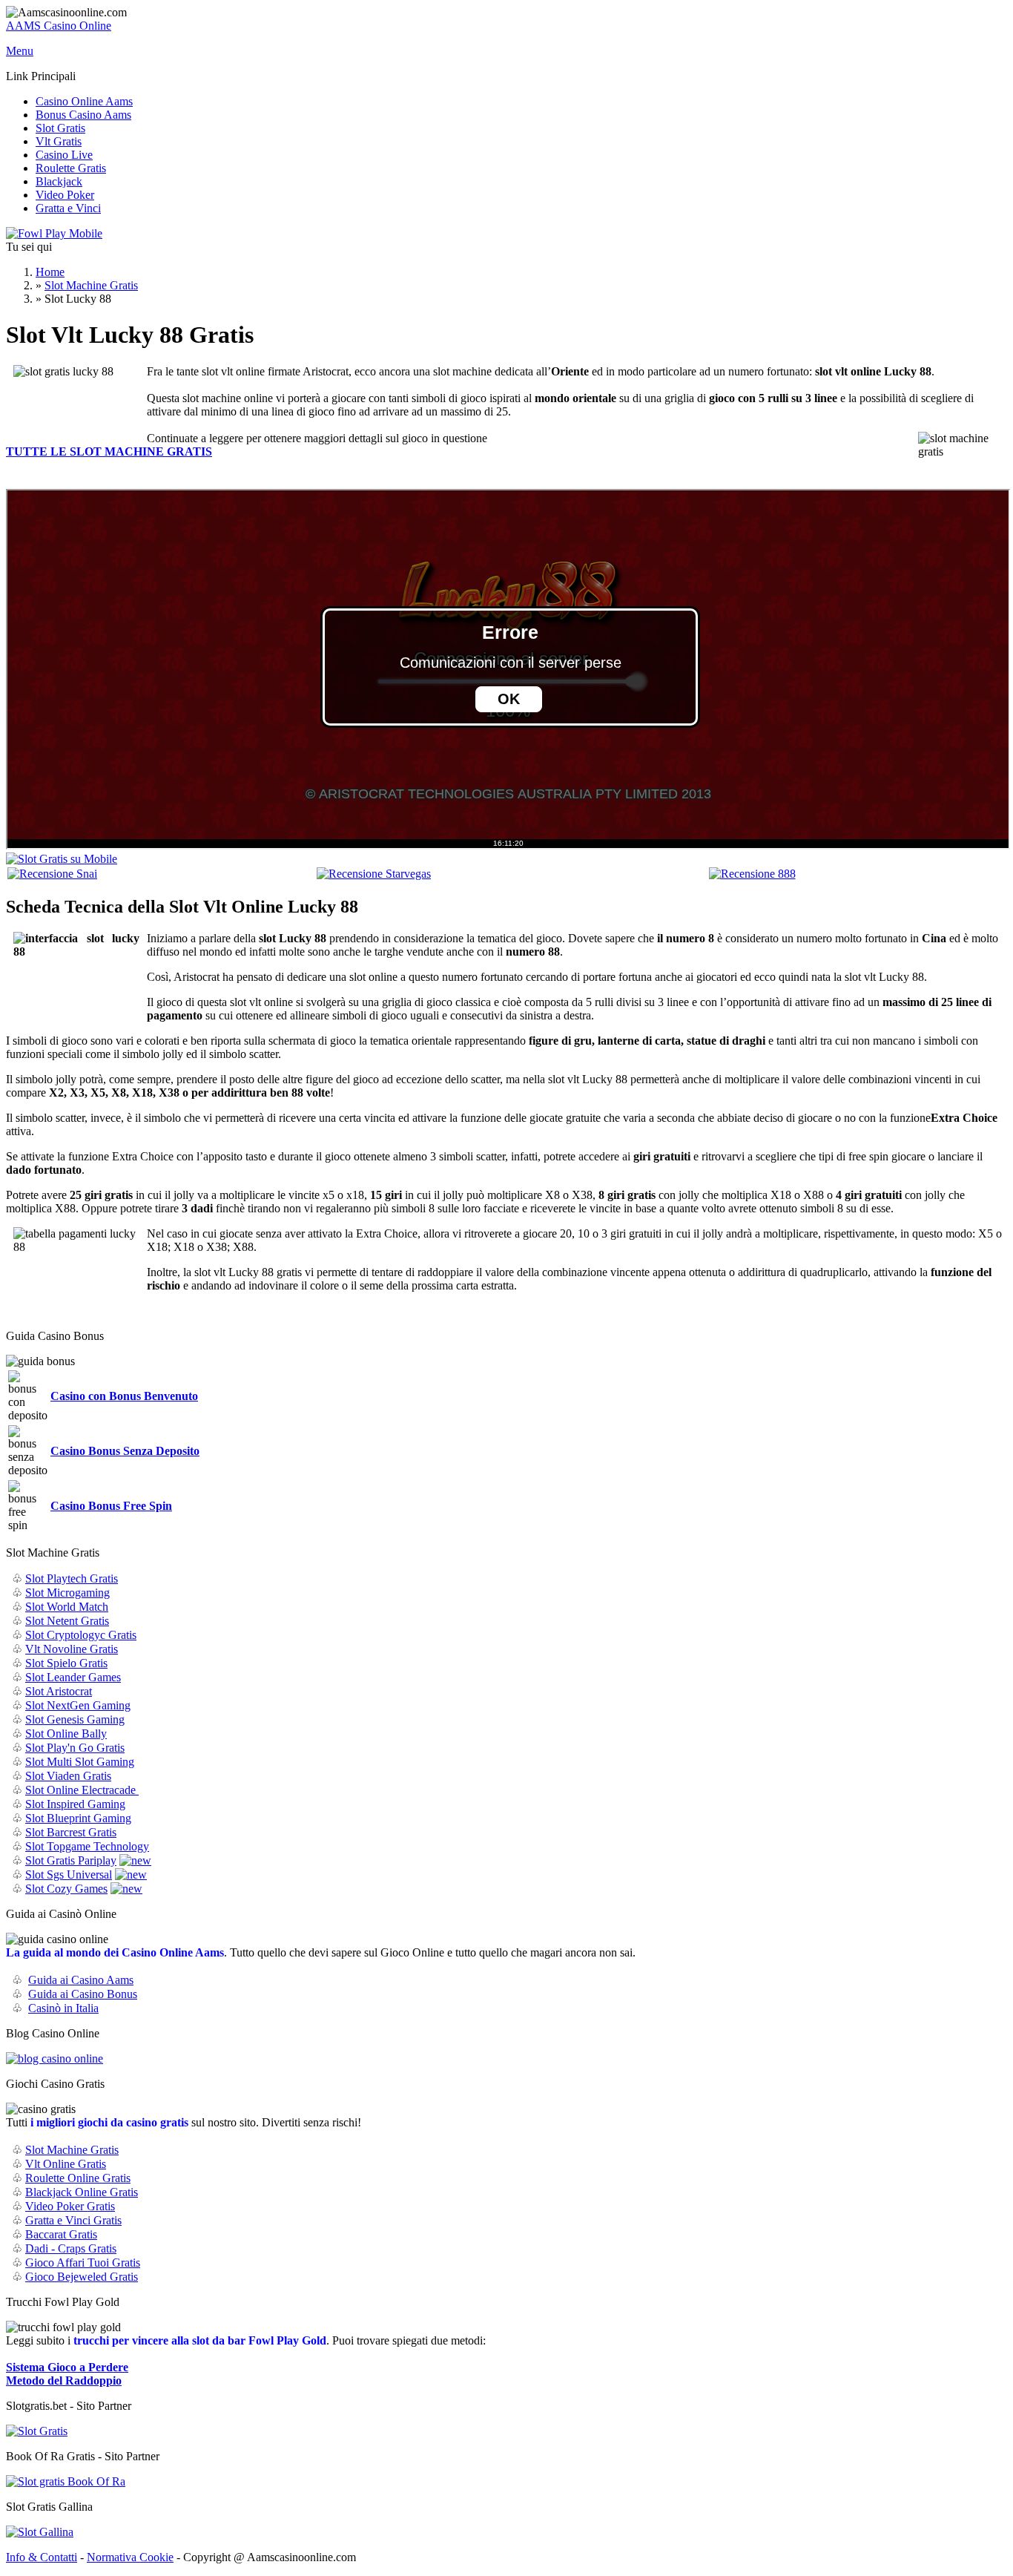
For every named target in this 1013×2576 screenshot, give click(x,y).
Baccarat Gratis (61, 2234)
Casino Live (64, 155)
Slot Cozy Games (66, 1889)
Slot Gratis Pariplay (71, 1860)
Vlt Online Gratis (66, 2164)
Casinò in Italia (63, 2008)
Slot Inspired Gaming (75, 1804)
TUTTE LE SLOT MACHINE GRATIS (109, 451)
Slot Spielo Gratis (66, 1663)
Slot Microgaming (67, 1593)
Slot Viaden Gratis (68, 1776)
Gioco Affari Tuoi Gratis (83, 2263)
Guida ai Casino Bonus (83, 1994)
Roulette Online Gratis (78, 2178)
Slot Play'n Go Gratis (75, 1748)
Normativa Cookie (130, 2557)
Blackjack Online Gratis (82, 2192)
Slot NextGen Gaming (78, 1705)
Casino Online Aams (84, 101)
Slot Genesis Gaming (75, 1719)
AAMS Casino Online (59, 26)
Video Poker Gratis (70, 2206)
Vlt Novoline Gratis (72, 1649)
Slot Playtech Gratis (72, 1578)
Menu (20, 51)
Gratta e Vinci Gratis (73, 2220)
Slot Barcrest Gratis (71, 1832)
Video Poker (65, 195)
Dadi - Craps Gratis (71, 2248)
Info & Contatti (42, 2557)
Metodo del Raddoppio (64, 2380)
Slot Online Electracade (82, 1790)
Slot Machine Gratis (91, 285)
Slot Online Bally (66, 1734)
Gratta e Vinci (68, 208)
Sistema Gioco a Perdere (67, 2367)
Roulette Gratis (71, 168)
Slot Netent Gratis (67, 1621)
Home (50, 272)
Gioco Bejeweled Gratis (82, 2277)
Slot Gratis (60, 128)
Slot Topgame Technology (87, 1846)
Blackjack (59, 181)
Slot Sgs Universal (69, 1874)
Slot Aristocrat (59, 1691)
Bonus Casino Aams (83, 115)
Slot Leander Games (73, 1677)
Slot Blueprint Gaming (78, 1818)
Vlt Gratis (59, 141)
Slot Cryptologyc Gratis (81, 1635)
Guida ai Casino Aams (81, 1980)
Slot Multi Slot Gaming (80, 1762)
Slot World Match (67, 1607)
